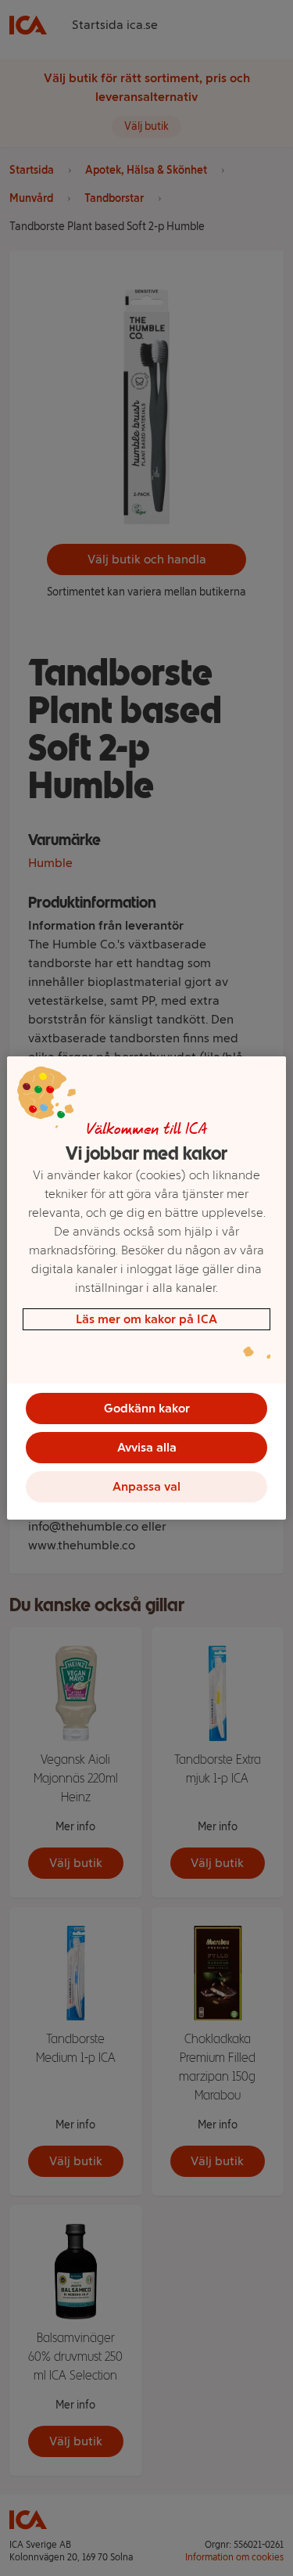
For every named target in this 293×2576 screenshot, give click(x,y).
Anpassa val (146, 1486)
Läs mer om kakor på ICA (146, 1319)
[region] (146, 1288)
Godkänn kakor (147, 1408)
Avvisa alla (147, 1447)
